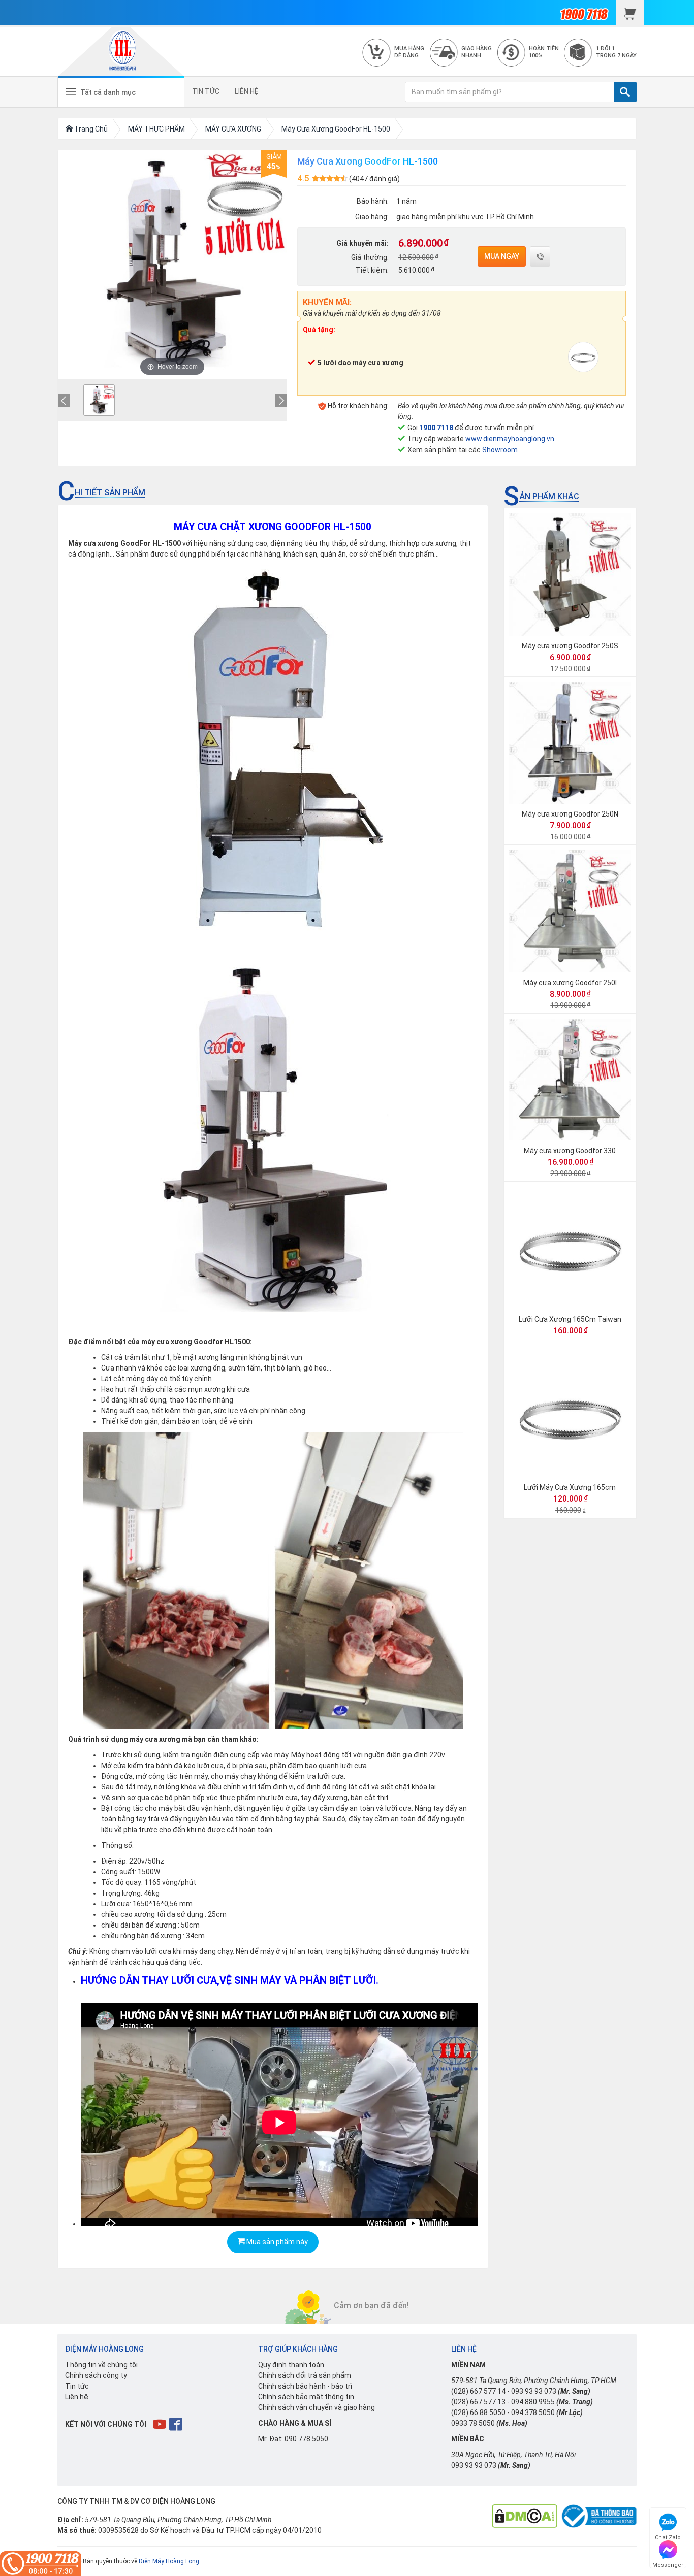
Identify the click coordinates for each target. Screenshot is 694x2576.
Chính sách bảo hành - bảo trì (305, 2386)
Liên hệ (77, 2397)
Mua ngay (502, 256)
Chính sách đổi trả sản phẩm (305, 2375)
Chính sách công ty (96, 2375)
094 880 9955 (533, 2402)
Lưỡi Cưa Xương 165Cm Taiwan (570, 1319)
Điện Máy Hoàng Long (169, 2561)
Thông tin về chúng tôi (101, 2365)
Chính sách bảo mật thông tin (306, 2397)
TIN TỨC (206, 91)
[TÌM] (625, 92)
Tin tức (77, 2386)
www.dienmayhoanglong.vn (510, 439)
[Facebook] (177, 2424)
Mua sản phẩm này (276, 2242)
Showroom (500, 450)
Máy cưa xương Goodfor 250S (570, 646)
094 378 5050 (533, 2412)
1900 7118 (436, 428)
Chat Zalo (668, 2536)
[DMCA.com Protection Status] (525, 2516)
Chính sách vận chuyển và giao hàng (317, 2407)
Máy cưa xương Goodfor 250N (570, 814)
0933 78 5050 (473, 2423)
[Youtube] (160, 2424)
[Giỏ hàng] (630, 13)
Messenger (668, 2564)
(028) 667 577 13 (478, 2402)
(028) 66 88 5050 (478, 2412)
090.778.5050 (306, 2439)
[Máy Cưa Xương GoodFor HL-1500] (99, 400)
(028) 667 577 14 (478, 2391)
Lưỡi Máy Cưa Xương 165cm (570, 1487)
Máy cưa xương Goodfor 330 (570, 1151)
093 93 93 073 (534, 2391)
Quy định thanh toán (291, 2365)
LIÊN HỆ (246, 91)
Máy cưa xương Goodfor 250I (570, 983)
